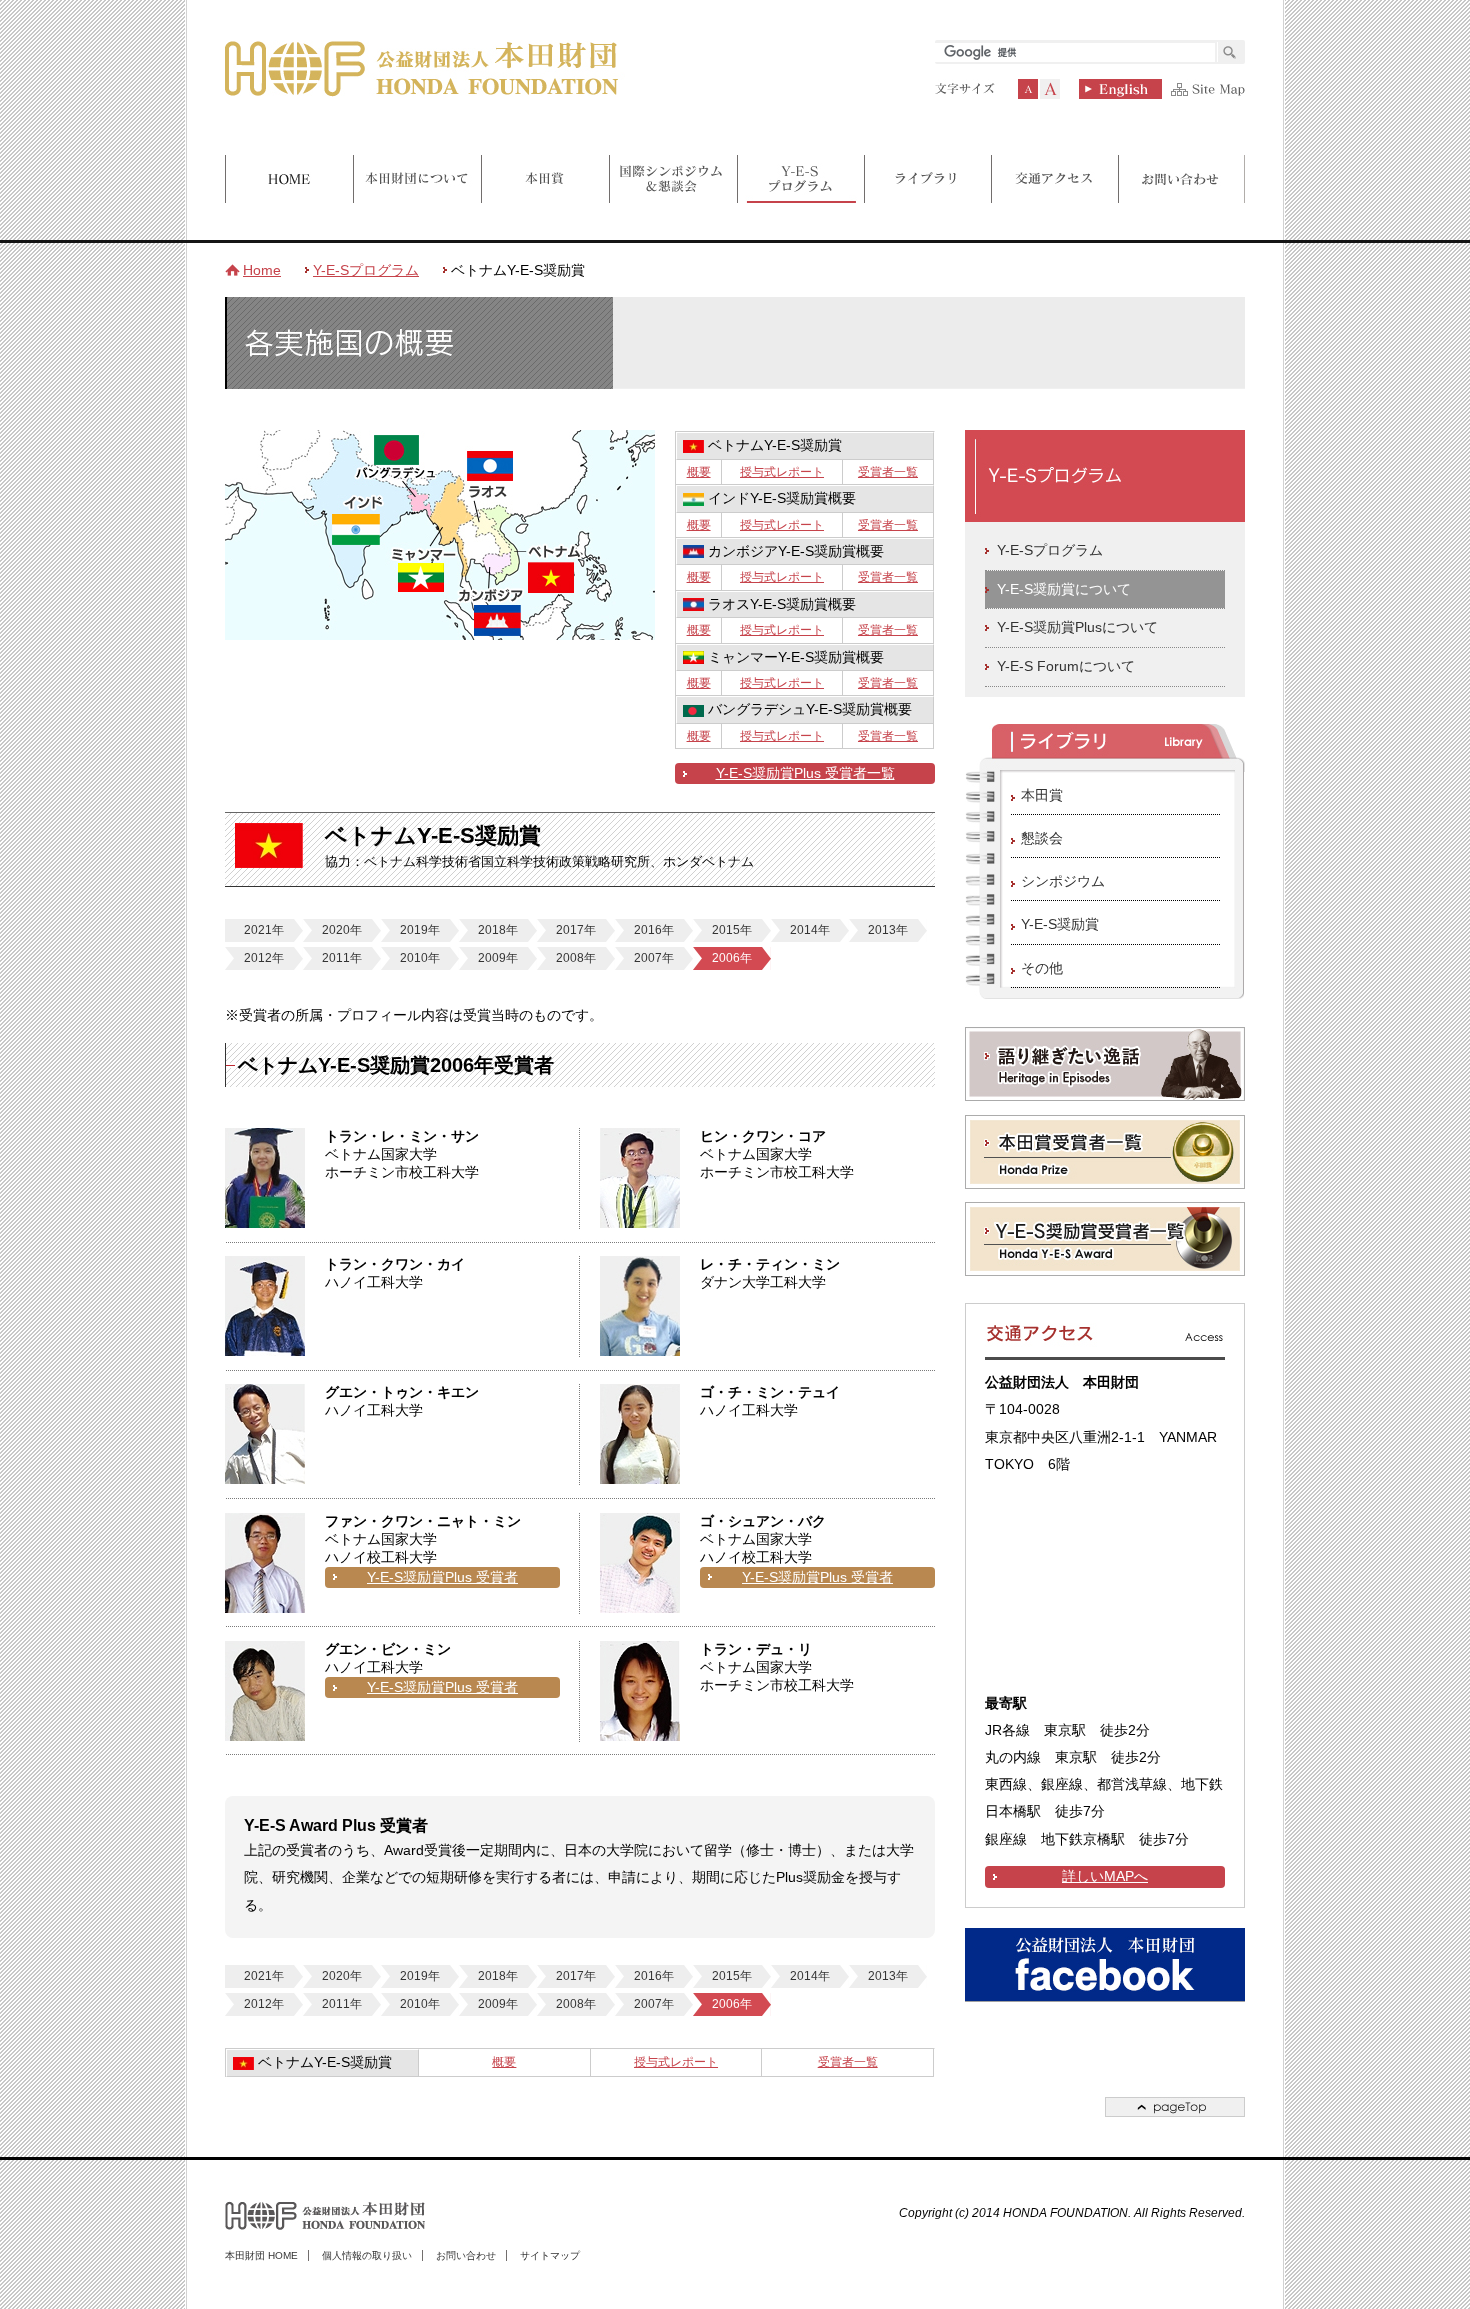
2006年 (732, 958)
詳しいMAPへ (1105, 1876)
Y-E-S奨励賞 (1060, 924)
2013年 (888, 930)
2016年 (654, 930)
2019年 (420, 930)
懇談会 (1042, 838)
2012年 (264, 958)
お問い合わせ (466, 2255)
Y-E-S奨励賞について (1064, 589)
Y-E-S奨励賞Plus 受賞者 (442, 1577)
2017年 (576, 930)
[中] (1028, 89)
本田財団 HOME (261, 2255)
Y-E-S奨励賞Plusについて (1077, 627)
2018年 (498, 930)
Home (262, 270)
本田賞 (1042, 795)
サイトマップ (550, 2255)
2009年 (498, 958)
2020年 (342, 930)
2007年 (654, 958)
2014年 (810, 930)
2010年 (420, 958)
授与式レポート (782, 472)
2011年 (342, 958)
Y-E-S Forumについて (1066, 666)
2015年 (732, 930)
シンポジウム (1063, 881)
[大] (1050, 89)
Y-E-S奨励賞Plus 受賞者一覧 (805, 773)
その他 (1042, 968)
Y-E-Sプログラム (366, 270)
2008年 (576, 958)
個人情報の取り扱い (367, 2255)
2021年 (264, 930)
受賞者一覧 (888, 472)
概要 (699, 472)
